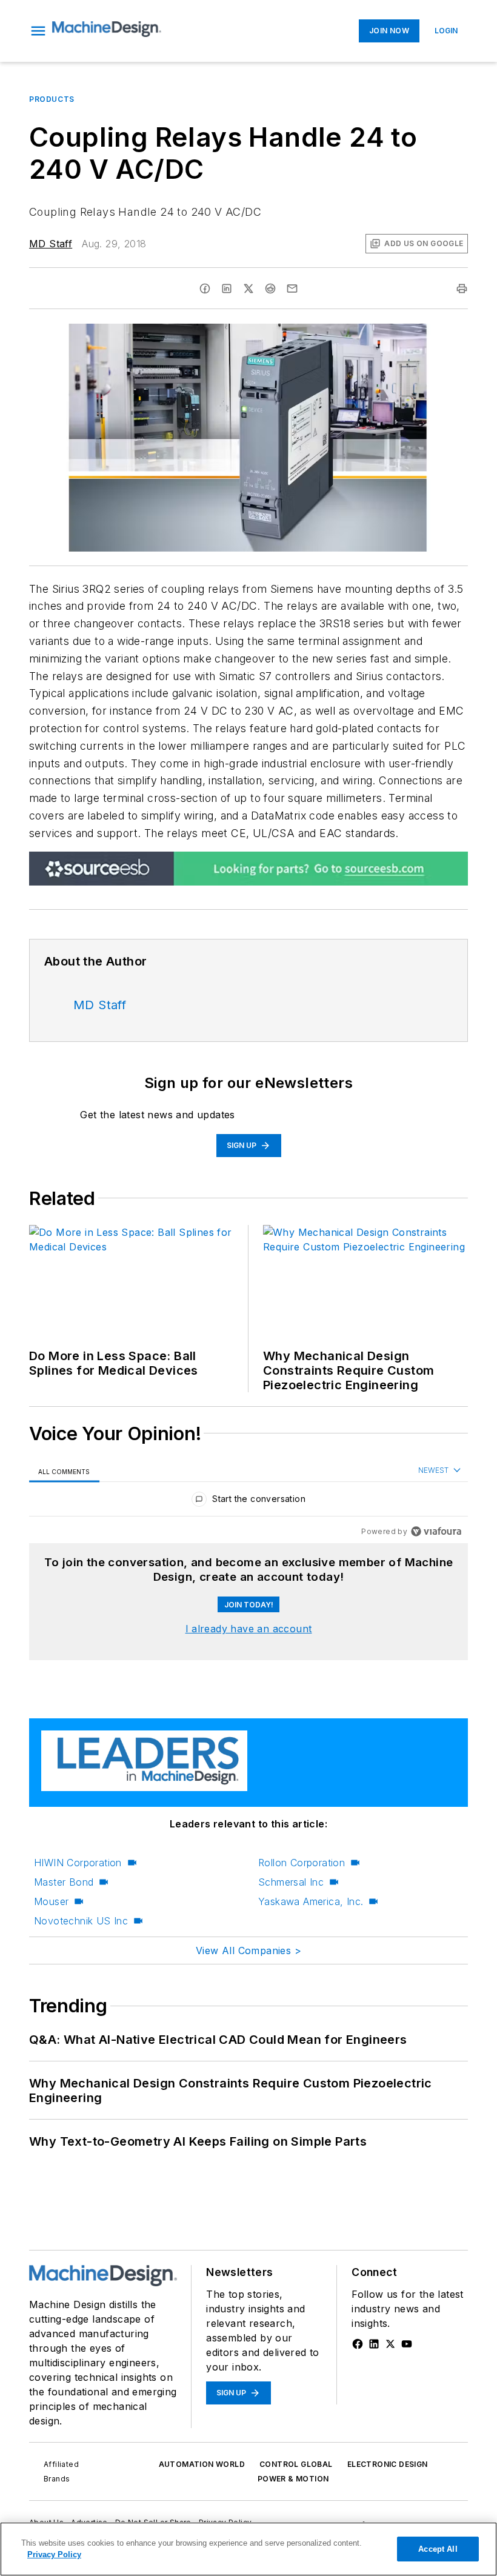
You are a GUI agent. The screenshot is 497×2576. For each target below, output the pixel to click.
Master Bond (64, 1882)
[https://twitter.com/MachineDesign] (390, 2344)
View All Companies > (248, 1950)
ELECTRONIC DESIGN (388, 2464)
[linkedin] (227, 289)
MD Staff (51, 244)
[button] (38, 31)
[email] (292, 289)
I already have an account (249, 1629)
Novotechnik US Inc (81, 1921)
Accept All (438, 2549)
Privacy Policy (54, 2554)
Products (52, 99)
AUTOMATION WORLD (202, 2464)
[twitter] (248, 289)
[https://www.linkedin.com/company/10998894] (374, 2344)
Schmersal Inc (291, 1882)
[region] (248, 1502)
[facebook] (205, 289)
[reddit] (270, 289)
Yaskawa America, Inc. (311, 1901)
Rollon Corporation (302, 1863)
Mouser (51, 1901)
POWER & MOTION (293, 2479)
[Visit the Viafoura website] (436, 1531)
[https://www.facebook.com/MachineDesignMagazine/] (358, 2344)
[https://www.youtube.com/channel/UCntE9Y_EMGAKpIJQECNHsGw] (407, 2344)
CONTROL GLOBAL (296, 2464)
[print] (462, 289)
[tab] (64, 1471)
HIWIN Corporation (78, 1863)
